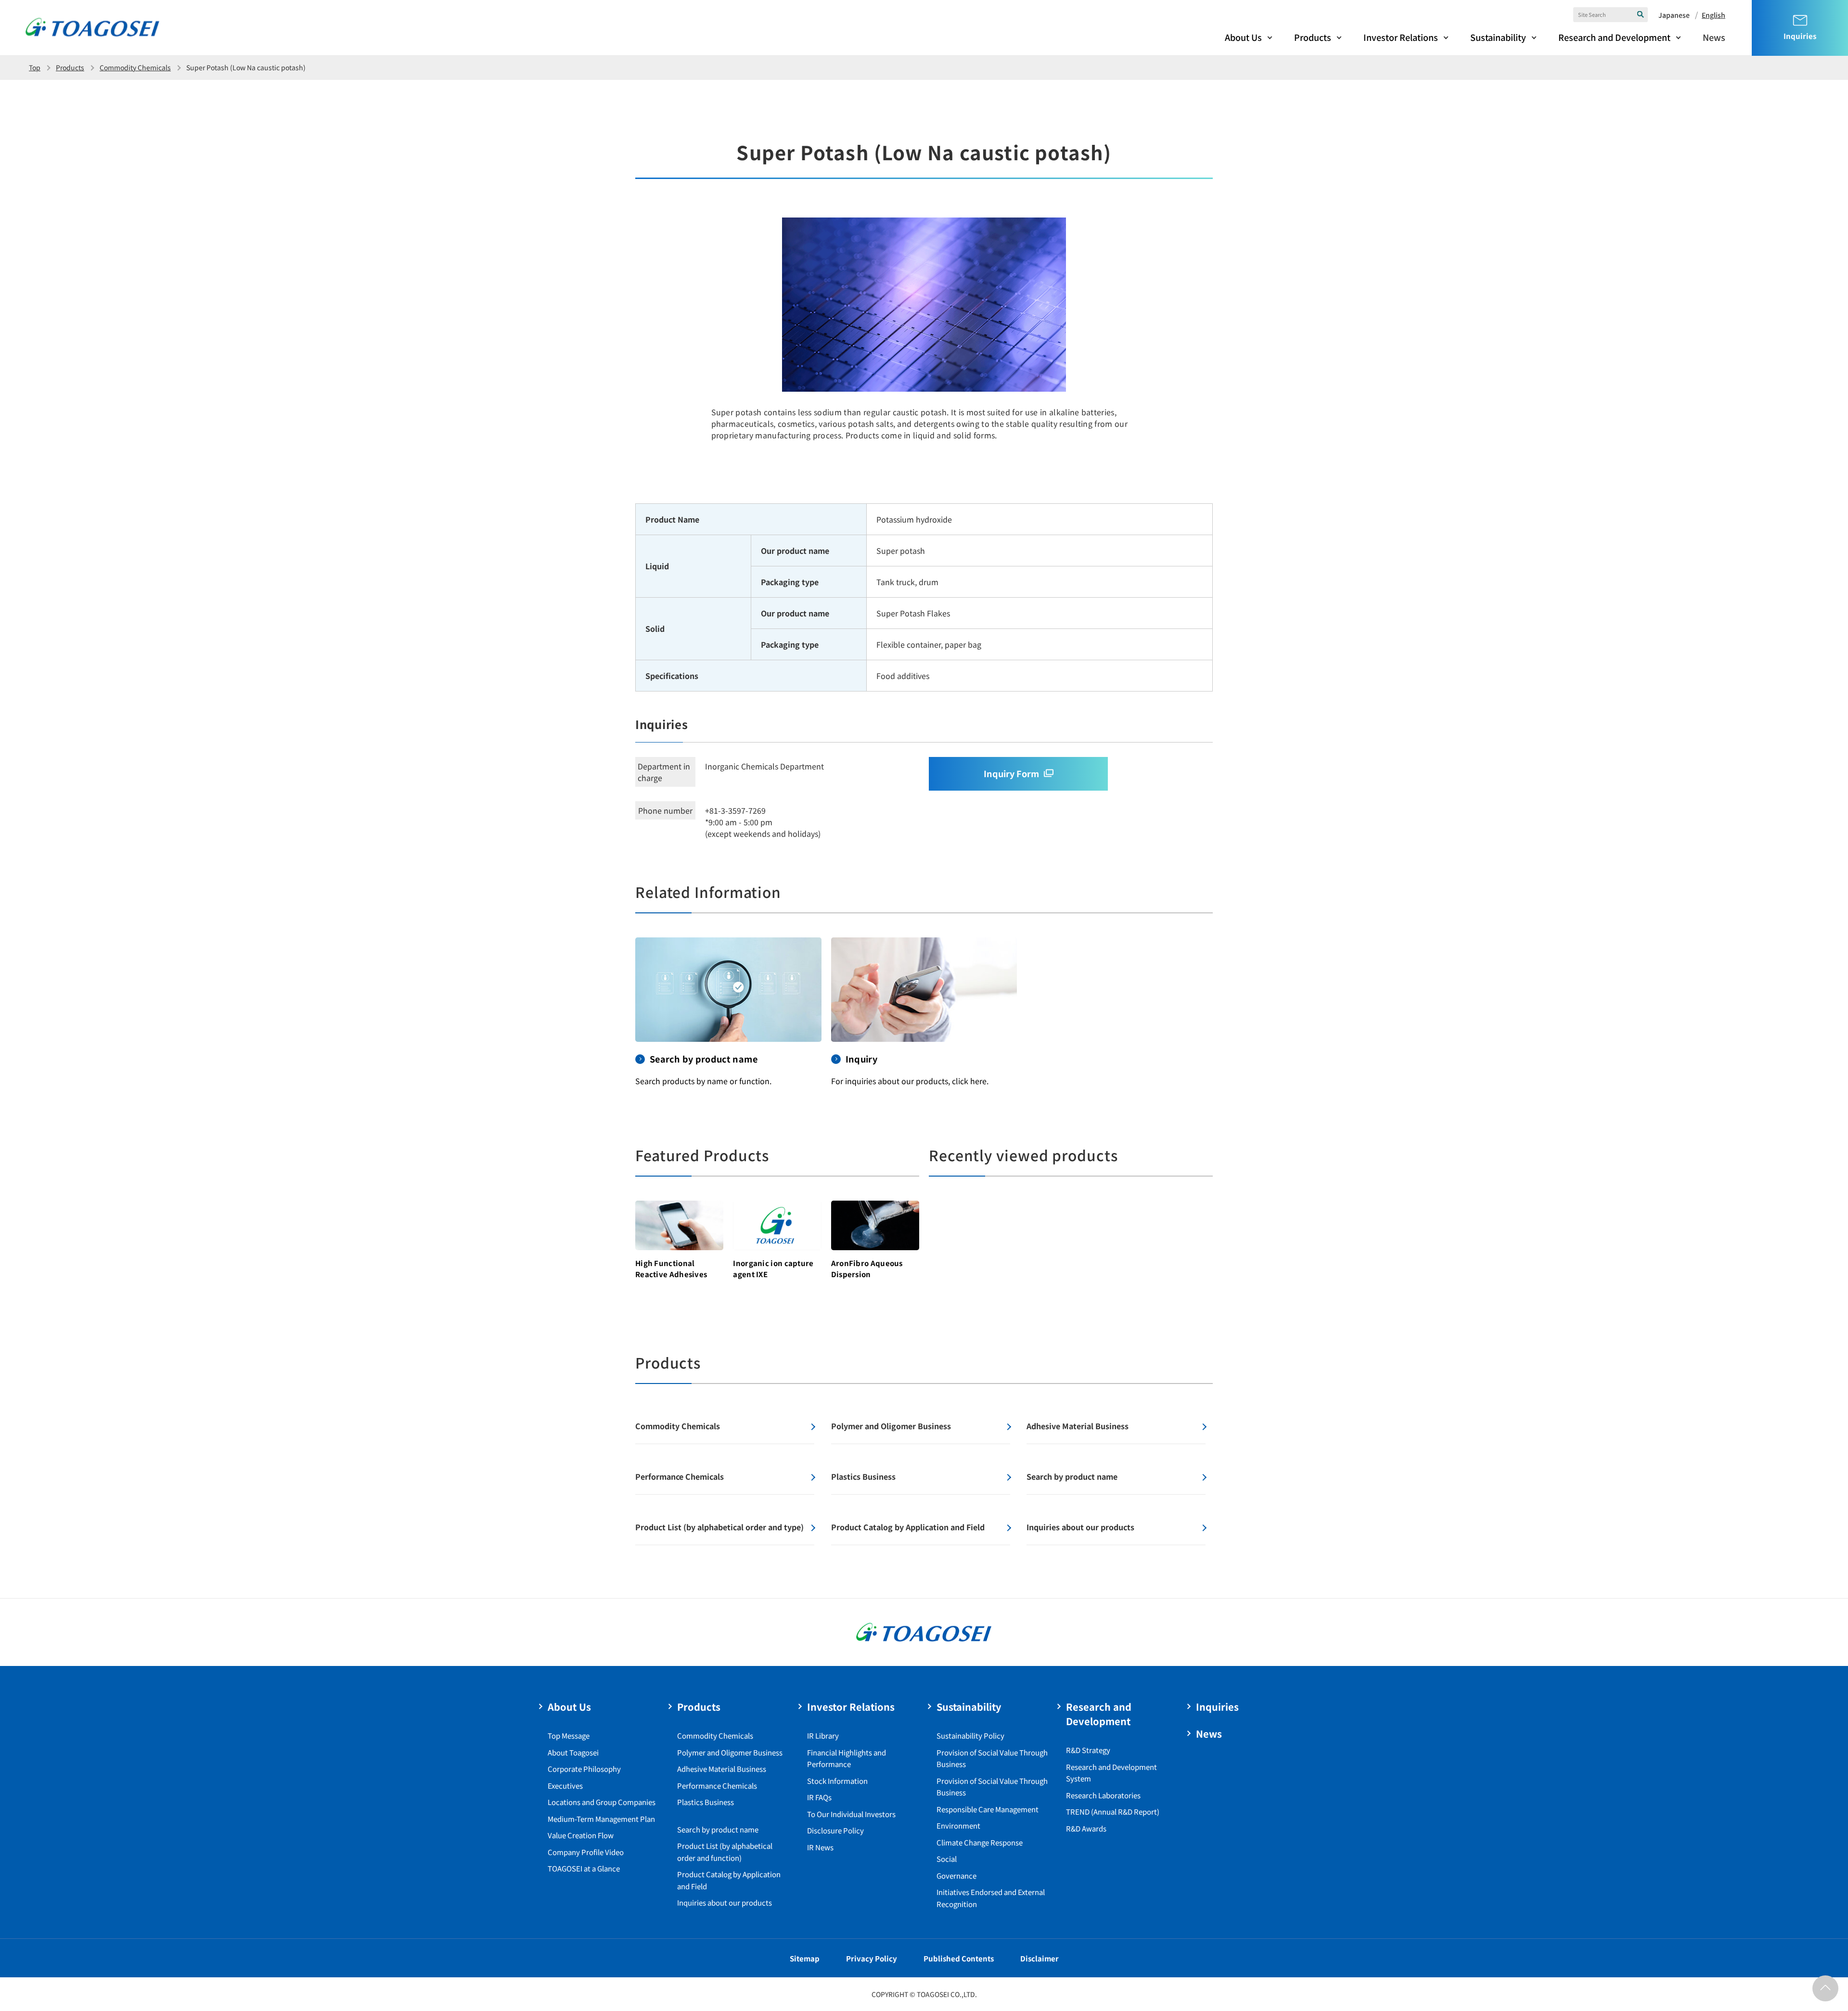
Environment (958, 1825)
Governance (956, 1876)
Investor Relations (1401, 37)
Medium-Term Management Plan (601, 1819)
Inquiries (1217, 1707)
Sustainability (1498, 37)
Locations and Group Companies (602, 1802)
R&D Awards (1086, 1828)
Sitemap (805, 1958)
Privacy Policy (872, 1958)
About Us (1243, 37)
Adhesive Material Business (722, 1769)
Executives (565, 1786)
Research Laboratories (1103, 1795)
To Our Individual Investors (851, 1814)
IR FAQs (819, 1797)
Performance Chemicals (717, 1786)
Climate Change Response (980, 1842)
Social (947, 1859)
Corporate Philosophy (584, 1769)
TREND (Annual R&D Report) (1113, 1812)
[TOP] (1825, 1988)
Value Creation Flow (581, 1835)
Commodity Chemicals (135, 67)
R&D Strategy (1088, 1750)
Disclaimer (1039, 1958)
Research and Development (1614, 37)
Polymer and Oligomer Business (730, 1752)
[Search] (1641, 14)
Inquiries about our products (725, 1902)
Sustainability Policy (970, 1736)
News (1714, 37)
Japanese (1674, 15)
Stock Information (837, 1781)
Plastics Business (706, 1802)
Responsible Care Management (988, 1809)
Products (1313, 37)
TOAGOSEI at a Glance (584, 1868)
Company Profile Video (586, 1852)
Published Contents (959, 1958)
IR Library (823, 1736)
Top (35, 67)
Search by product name (718, 1829)
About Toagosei (573, 1752)
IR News (820, 1847)
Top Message (569, 1736)
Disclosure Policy (835, 1830)
